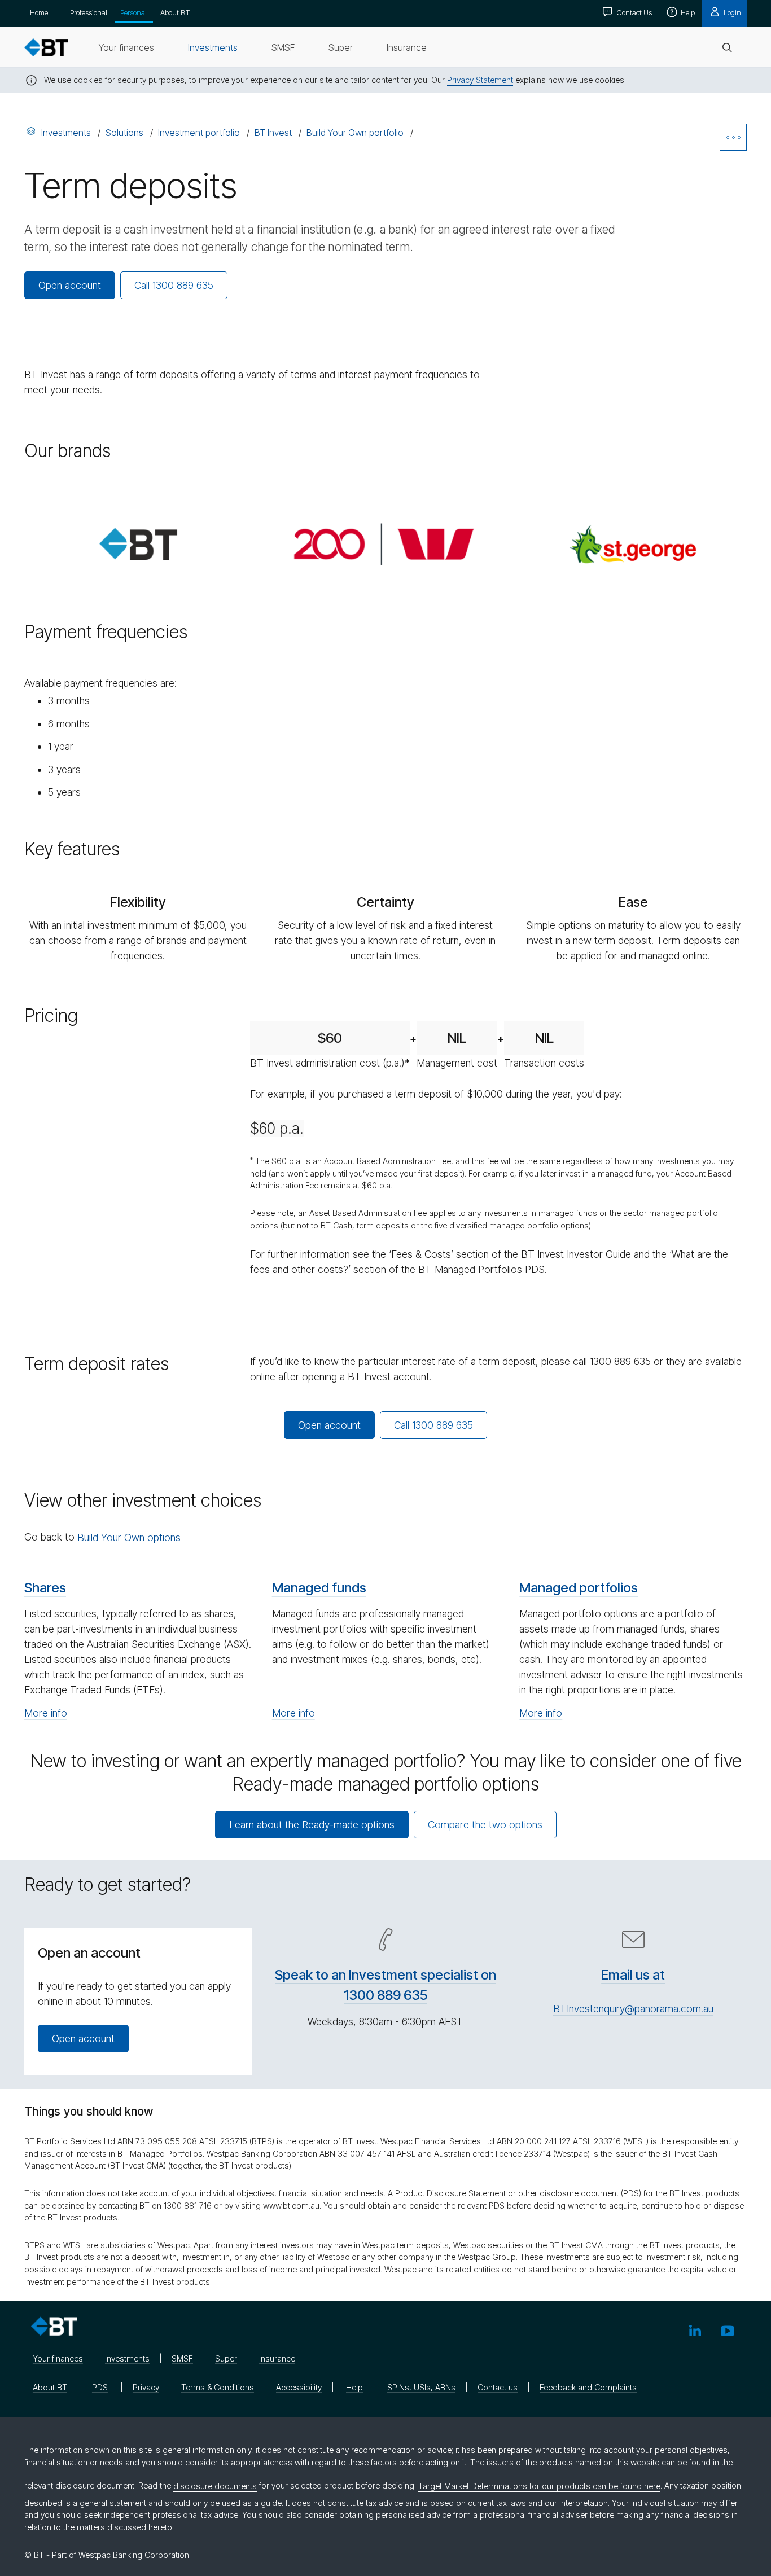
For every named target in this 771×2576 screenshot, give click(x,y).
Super (226, 2358)
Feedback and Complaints (588, 2387)
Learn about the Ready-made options (312, 1825)
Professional (89, 12)
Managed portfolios (579, 1588)
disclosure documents (215, 2486)
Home (39, 12)
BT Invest (273, 133)
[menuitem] (126, 47)
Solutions (124, 133)
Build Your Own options (129, 1537)
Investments (66, 133)
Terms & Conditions (218, 2387)
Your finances (58, 2358)
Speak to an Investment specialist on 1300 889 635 (385, 1985)
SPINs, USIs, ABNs (421, 2387)
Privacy (146, 2387)
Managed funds (319, 1588)
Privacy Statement (480, 80)
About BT (175, 12)
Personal (133, 12)
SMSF (182, 2358)
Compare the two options (485, 1825)
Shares (45, 1588)
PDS (100, 2387)
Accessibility (299, 2387)
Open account (70, 285)
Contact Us (633, 12)
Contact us (498, 2387)
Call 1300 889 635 (174, 285)
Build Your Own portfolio (355, 133)
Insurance (277, 2358)
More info (46, 1713)
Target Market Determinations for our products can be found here (539, 2486)
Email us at (633, 1975)
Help (687, 12)
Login (731, 12)
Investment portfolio (199, 133)
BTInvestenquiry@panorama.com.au (633, 2009)
